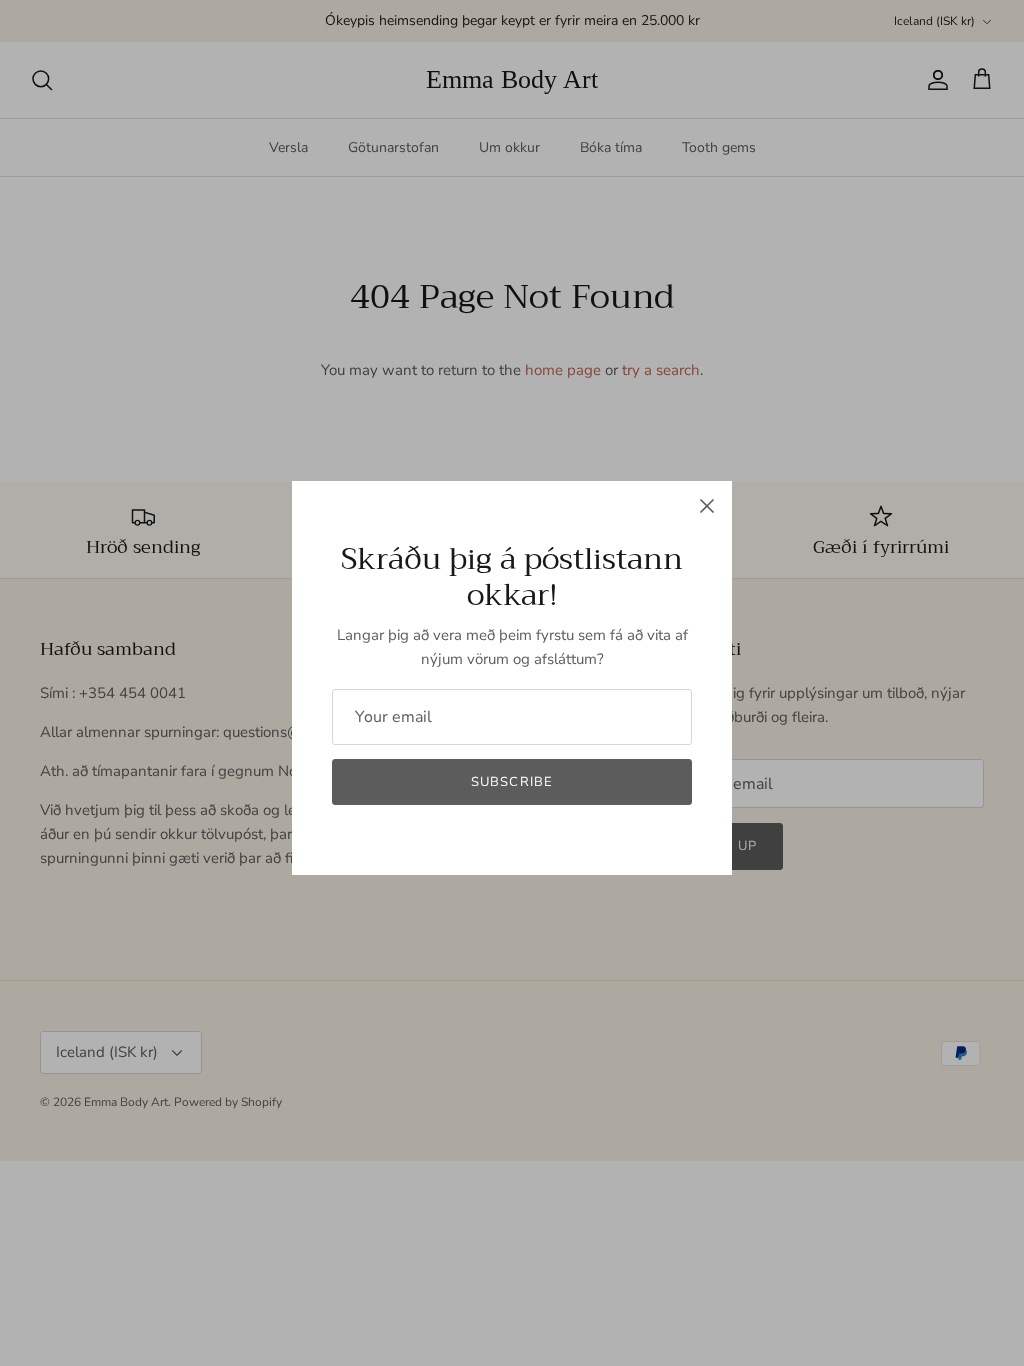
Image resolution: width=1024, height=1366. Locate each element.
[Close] (707, 506)
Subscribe (511, 782)
